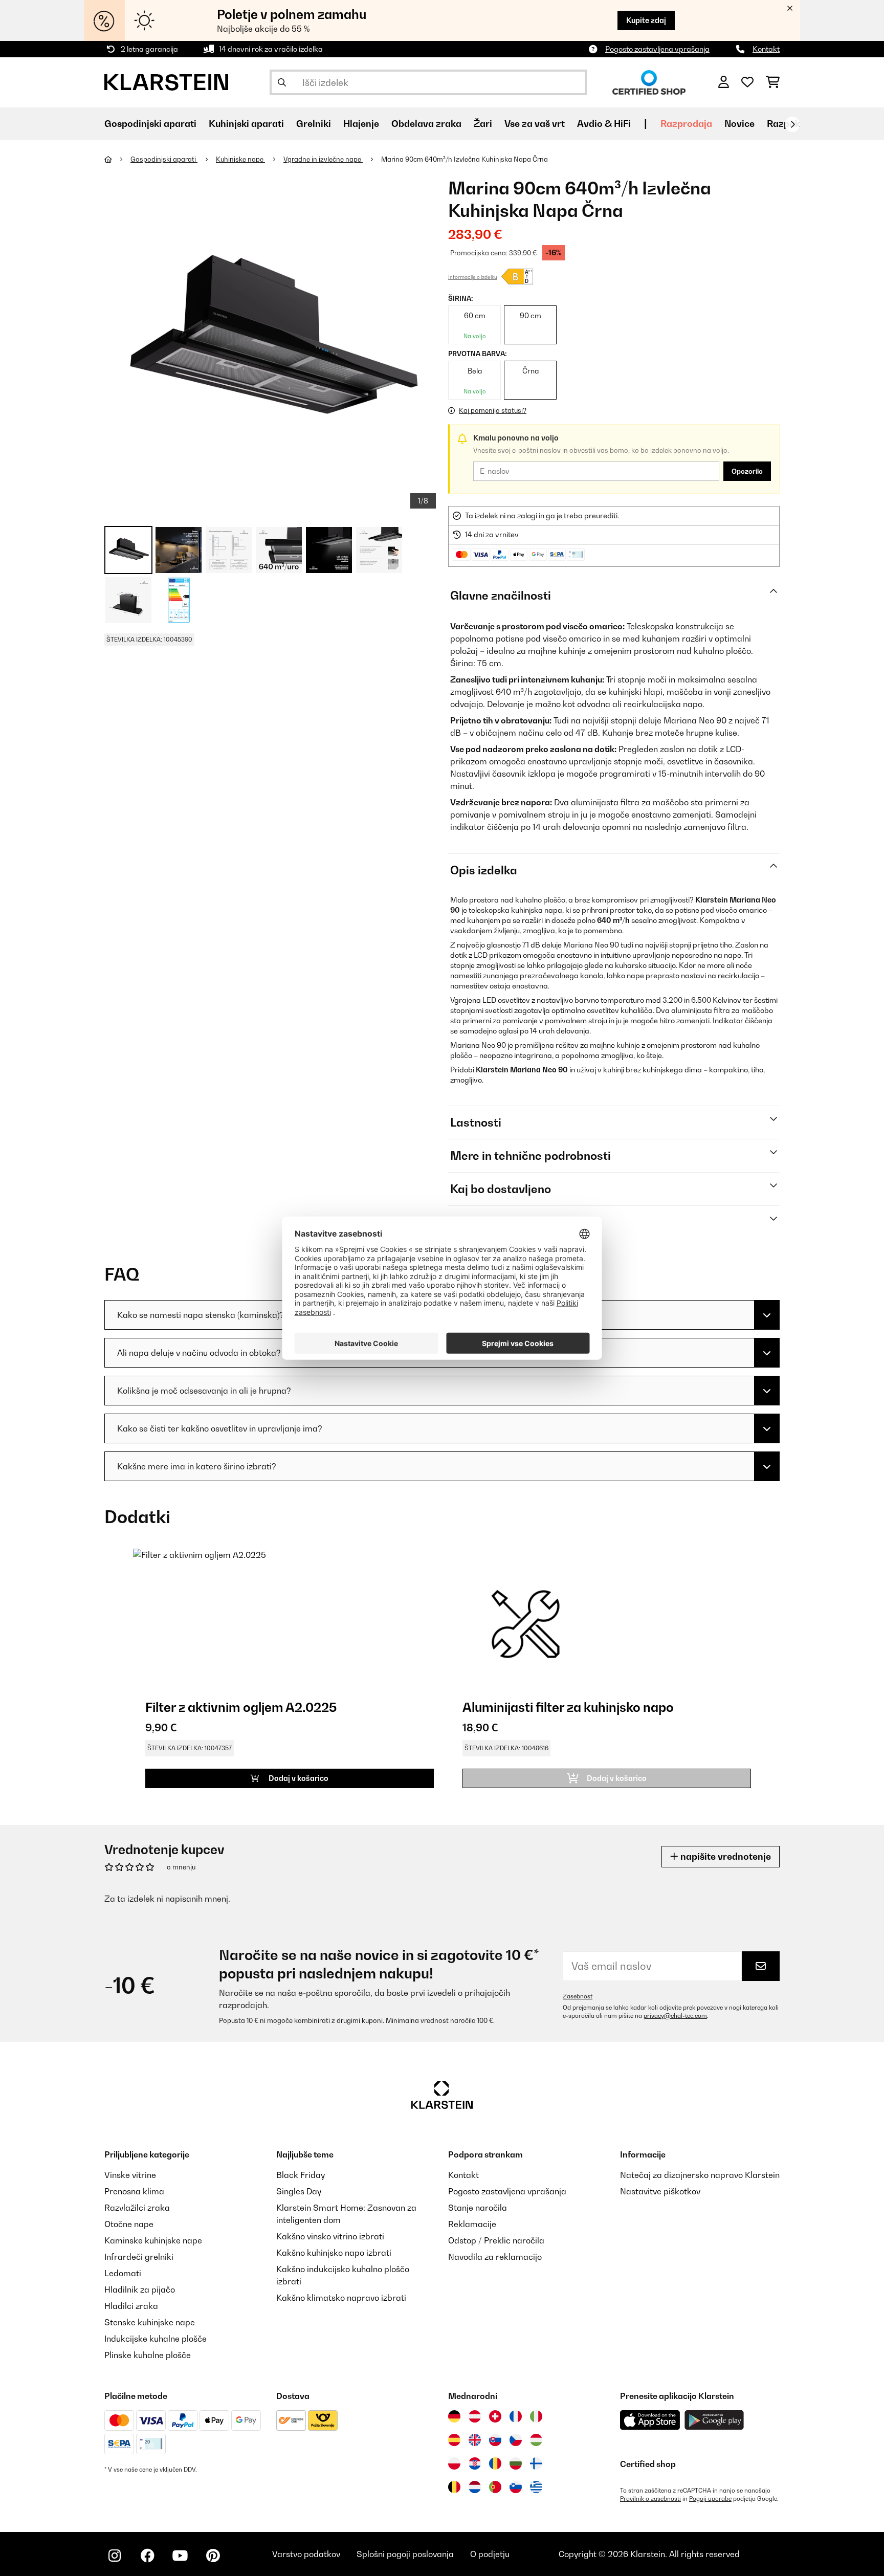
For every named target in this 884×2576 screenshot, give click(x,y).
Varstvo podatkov (306, 2554)
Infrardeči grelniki (139, 2257)
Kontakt (766, 49)
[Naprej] (792, 124)
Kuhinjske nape (240, 159)
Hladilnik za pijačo (140, 2289)
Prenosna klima (134, 2191)
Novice (739, 124)
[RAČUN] (724, 82)
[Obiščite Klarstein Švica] (495, 2416)
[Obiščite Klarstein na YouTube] (180, 2556)
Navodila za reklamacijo (495, 2257)
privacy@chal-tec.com (675, 2016)
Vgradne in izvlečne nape (323, 159)
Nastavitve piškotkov (660, 2191)
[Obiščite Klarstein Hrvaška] (475, 2463)
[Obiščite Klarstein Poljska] (454, 2463)
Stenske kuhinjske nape (150, 2322)
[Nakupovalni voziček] (773, 82)
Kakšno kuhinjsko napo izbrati (334, 2253)
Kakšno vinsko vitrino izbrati (330, 2236)
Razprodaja (686, 124)
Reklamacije (472, 2224)
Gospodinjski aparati (164, 159)
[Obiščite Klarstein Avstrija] (475, 2416)
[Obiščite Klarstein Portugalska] (495, 2487)
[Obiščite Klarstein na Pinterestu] (213, 2556)
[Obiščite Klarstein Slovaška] (495, 2440)
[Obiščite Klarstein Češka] (516, 2440)
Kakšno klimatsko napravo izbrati (341, 2298)
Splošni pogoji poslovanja (405, 2554)
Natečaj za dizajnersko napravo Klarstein (700, 2175)
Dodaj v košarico (298, 1778)
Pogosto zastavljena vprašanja (657, 49)
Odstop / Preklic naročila (496, 2240)
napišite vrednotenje (725, 1856)
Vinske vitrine (130, 2175)
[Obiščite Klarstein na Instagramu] (115, 2556)
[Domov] (117, 159)
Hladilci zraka (131, 2306)
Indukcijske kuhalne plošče (156, 2339)
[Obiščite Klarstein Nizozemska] (475, 2487)
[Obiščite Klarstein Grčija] (536, 2487)
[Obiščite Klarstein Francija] (516, 2416)
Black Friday (301, 2175)
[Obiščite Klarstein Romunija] (495, 2463)
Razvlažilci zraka (137, 2208)
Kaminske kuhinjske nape (153, 2240)
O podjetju (490, 2554)
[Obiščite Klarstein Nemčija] (454, 2416)
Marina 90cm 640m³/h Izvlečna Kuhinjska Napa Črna (465, 159)
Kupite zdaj (646, 20)
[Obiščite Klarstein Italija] (536, 2416)
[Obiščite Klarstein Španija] (454, 2440)
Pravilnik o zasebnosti (650, 2499)
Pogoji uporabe (710, 2499)
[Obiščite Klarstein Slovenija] (516, 2487)
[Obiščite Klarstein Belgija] (454, 2487)
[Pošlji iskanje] (282, 82)
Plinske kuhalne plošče (148, 2355)
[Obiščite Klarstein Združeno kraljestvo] (475, 2440)
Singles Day (299, 2191)
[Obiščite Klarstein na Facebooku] (147, 2556)
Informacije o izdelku (473, 277)
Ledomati (123, 2273)
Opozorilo (747, 471)
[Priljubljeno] (747, 82)
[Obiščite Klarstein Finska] (536, 2463)
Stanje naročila (478, 2208)
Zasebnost (578, 1996)
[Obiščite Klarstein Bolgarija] (516, 2463)
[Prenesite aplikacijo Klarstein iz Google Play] (714, 2420)
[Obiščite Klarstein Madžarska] (536, 2440)
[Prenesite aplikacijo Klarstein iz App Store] (650, 2420)
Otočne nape (129, 2224)
